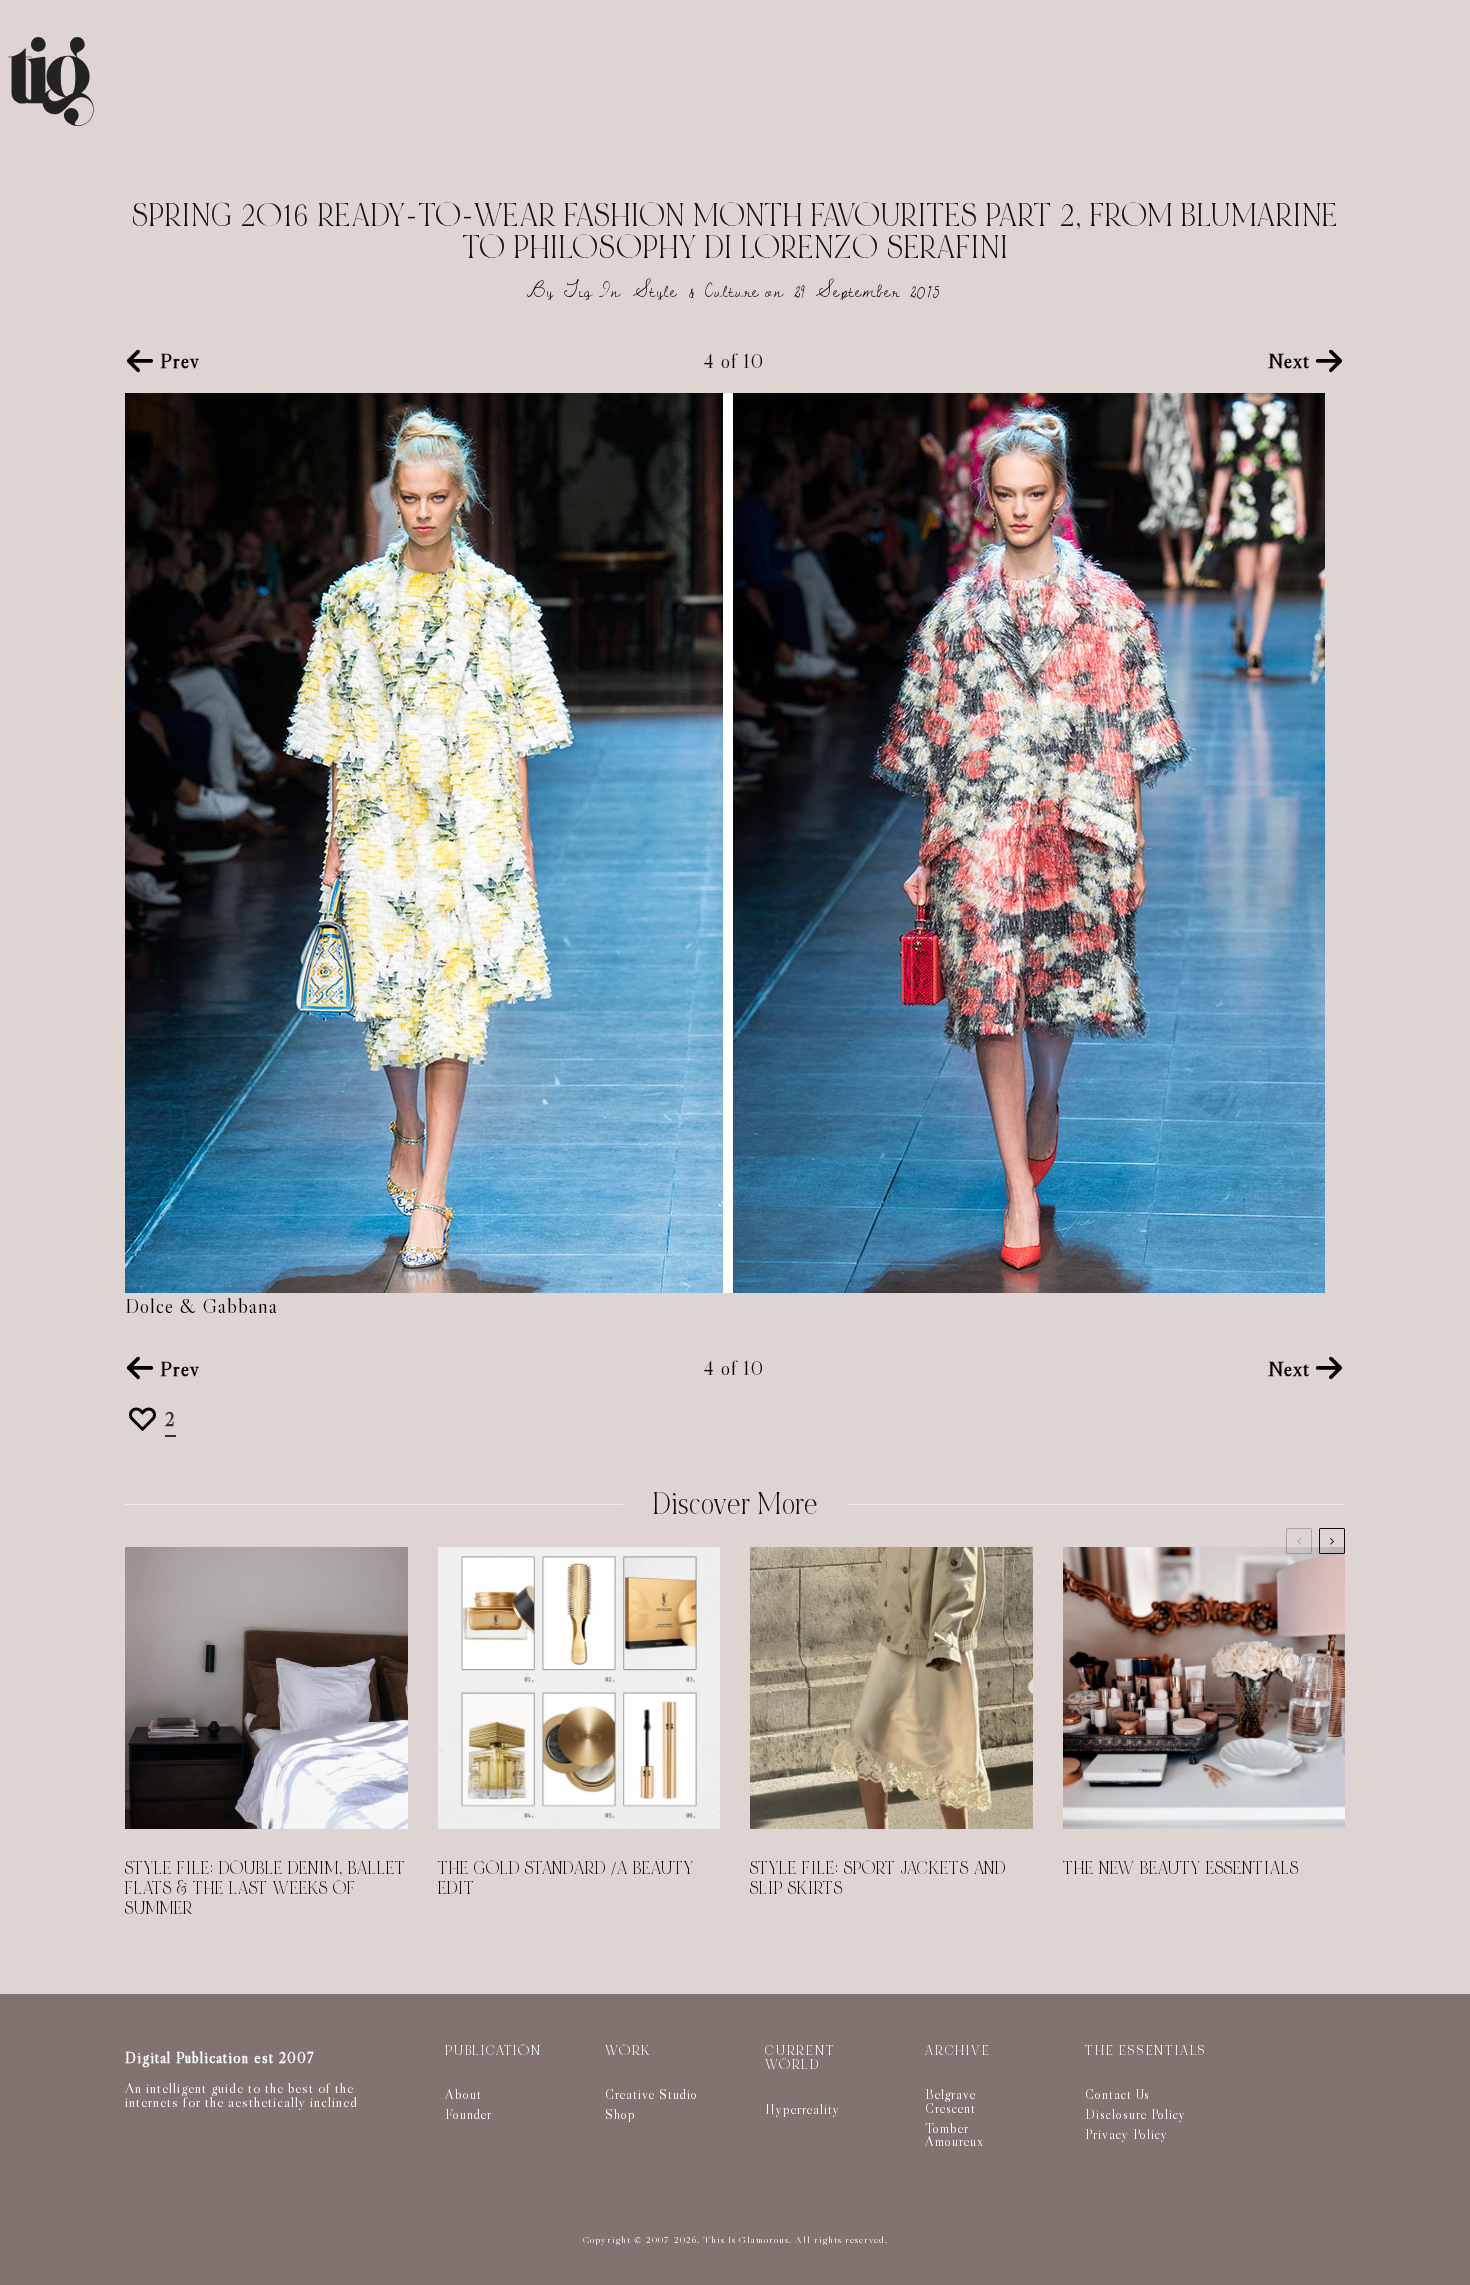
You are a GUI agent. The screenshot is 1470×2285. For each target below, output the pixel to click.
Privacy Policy (1126, 2134)
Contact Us (1117, 2094)
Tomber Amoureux (954, 2135)
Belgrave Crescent (950, 2101)
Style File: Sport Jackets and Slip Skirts (878, 1879)
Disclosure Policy (1135, 2114)
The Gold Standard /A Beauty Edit (566, 1879)
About (463, 2094)
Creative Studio (651, 2094)
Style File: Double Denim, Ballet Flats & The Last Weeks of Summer (265, 1889)
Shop (620, 2114)
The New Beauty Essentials (1181, 1869)
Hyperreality (802, 2109)
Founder (468, 2114)
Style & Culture (696, 291)
